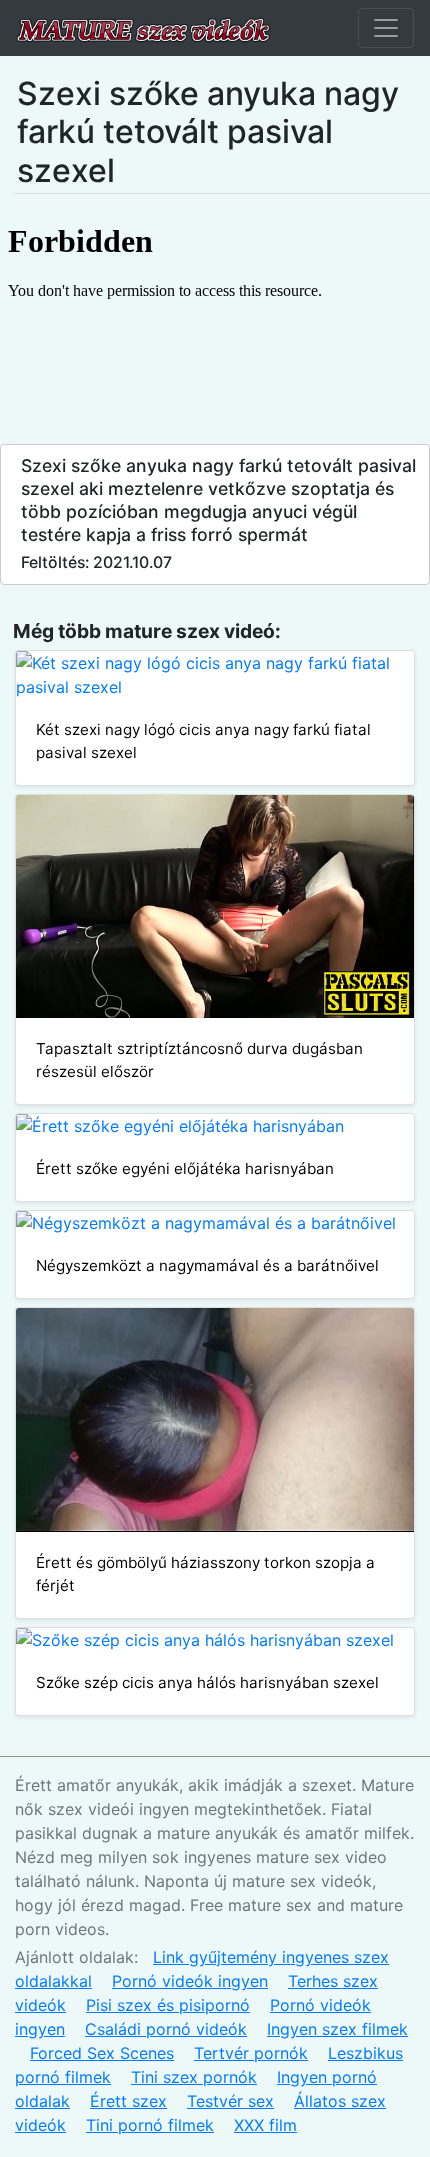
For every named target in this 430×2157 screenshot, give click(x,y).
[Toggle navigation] (386, 28)
